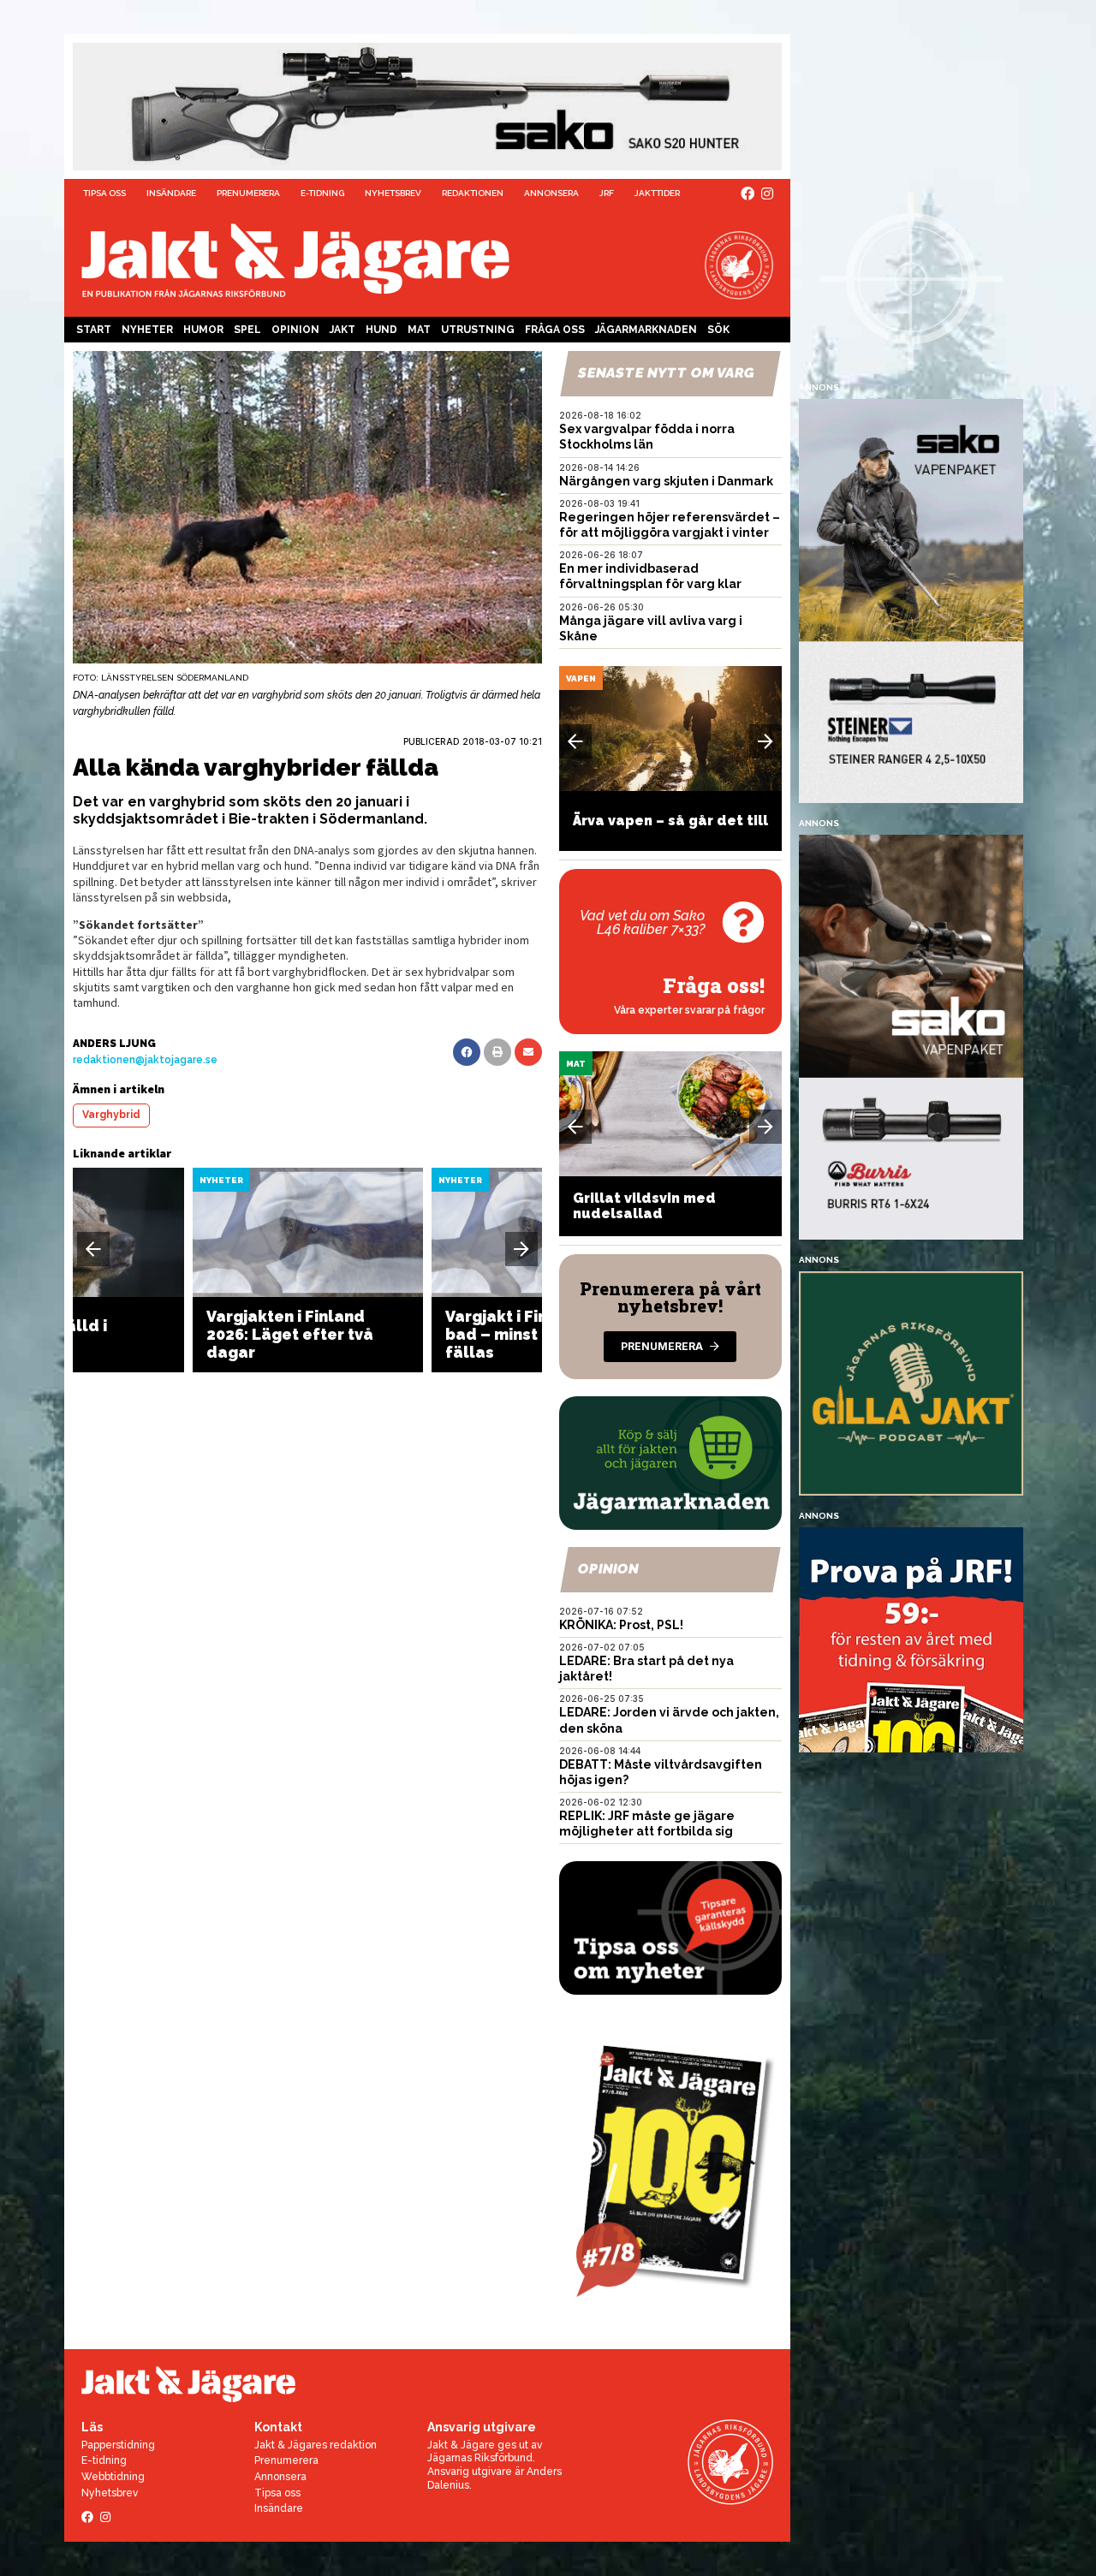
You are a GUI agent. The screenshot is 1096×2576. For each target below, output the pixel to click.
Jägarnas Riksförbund (480, 2458)
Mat (419, 330)
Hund (381, 330)
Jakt (342, 330)
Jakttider (657, 193)
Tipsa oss (104, 193)
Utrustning (478, 330)
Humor (203, 330)
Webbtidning (113, 2477)
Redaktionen (473, 193)
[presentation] (93, 1249)
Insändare (171, 193)
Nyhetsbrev (393, 193)
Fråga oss (555, 330)
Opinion (295, 330)
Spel (247, 330)
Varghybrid (111, 1115)
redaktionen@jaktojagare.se (145, 1060)
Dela (467, 1052)
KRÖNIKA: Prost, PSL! (621, 1625)
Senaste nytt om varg (666, 373)
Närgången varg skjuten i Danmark (666, 481)
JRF (607, 193)
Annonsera (551, 193)
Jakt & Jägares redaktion (316, 2445)
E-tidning (322, 193)
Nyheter (147, 330)
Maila (528, 1052)
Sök (718, 330)
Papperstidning (118, 2445)
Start (94, 330)
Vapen (581, 678)
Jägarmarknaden (646, 330)
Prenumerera (248, 193)
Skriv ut (497, 1052)
